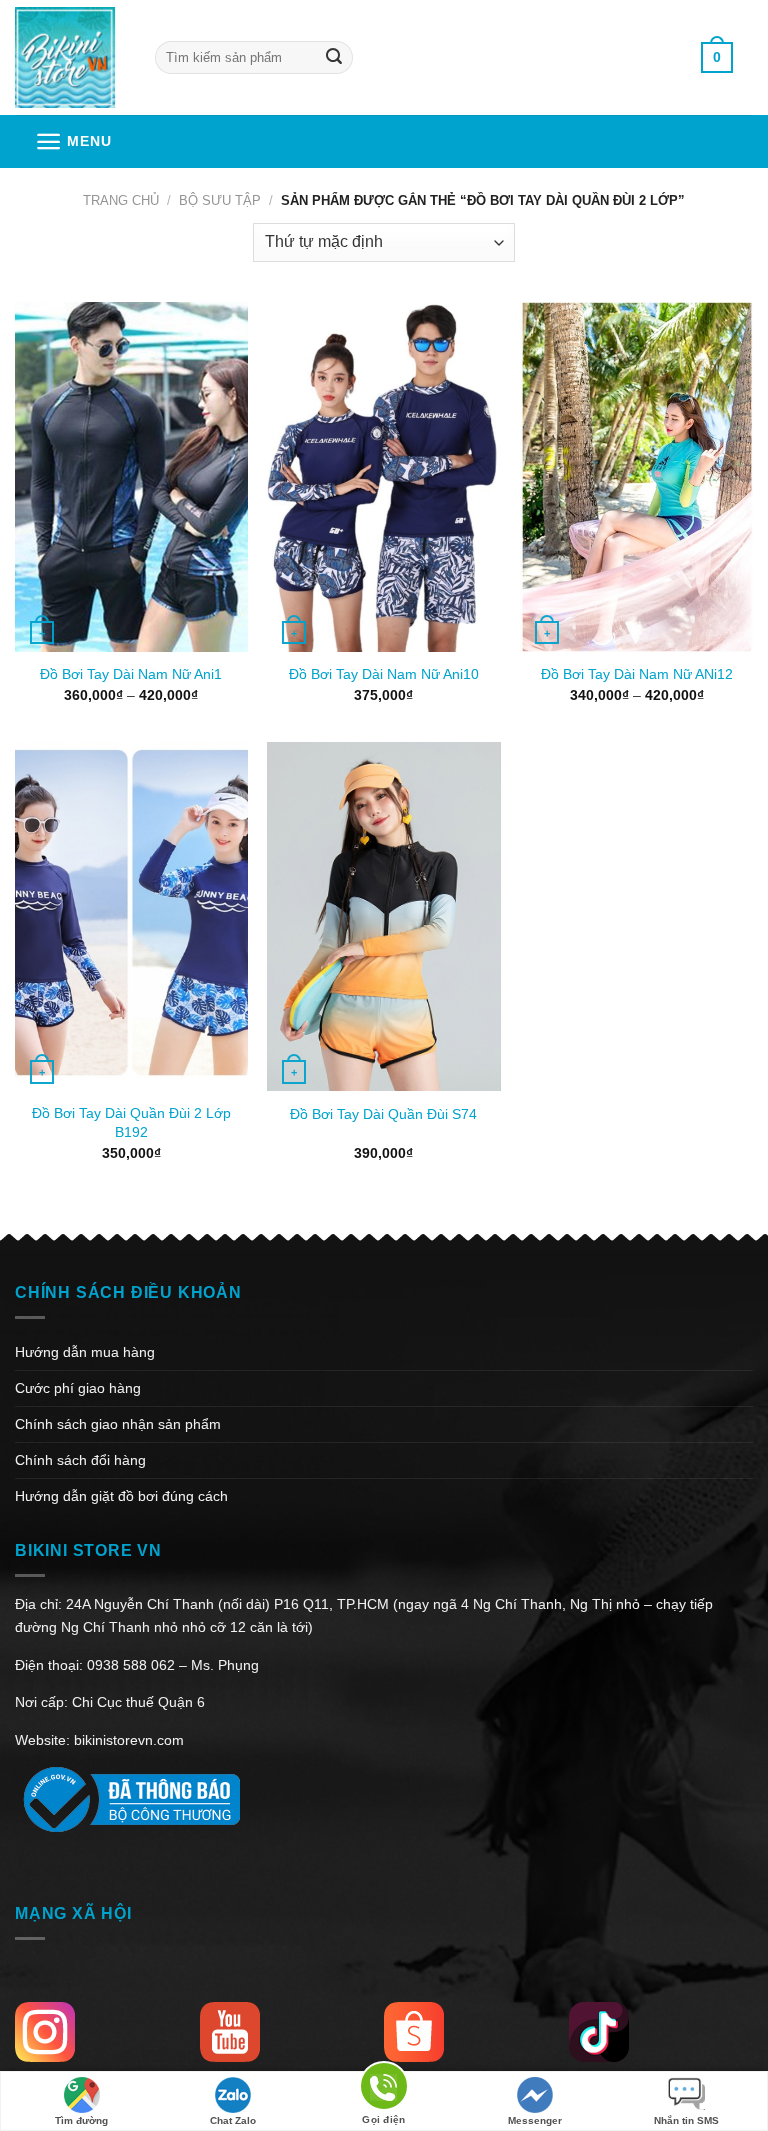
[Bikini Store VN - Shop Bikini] (70, 57)
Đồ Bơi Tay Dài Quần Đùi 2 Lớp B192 (131, 1122)
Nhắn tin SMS (686, 2120)
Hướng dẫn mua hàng (85, 1352)
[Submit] (333, 57)
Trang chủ (121, 200)
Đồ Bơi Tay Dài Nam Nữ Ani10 (384, 674)
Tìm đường (81, 2120)
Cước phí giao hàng (78, 1388)
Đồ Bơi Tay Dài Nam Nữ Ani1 (131, 674)
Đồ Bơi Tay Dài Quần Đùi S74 (383, 1114)
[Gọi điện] (384, 2089)
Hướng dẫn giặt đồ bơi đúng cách (121, 1496)
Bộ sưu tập (220, 200)
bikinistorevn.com (129, 1740)
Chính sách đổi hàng (80, 1460)
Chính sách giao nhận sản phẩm (118, 1424)
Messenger (535, 2120)
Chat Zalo (233, 2120)
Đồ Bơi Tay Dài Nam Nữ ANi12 (637, 674)
